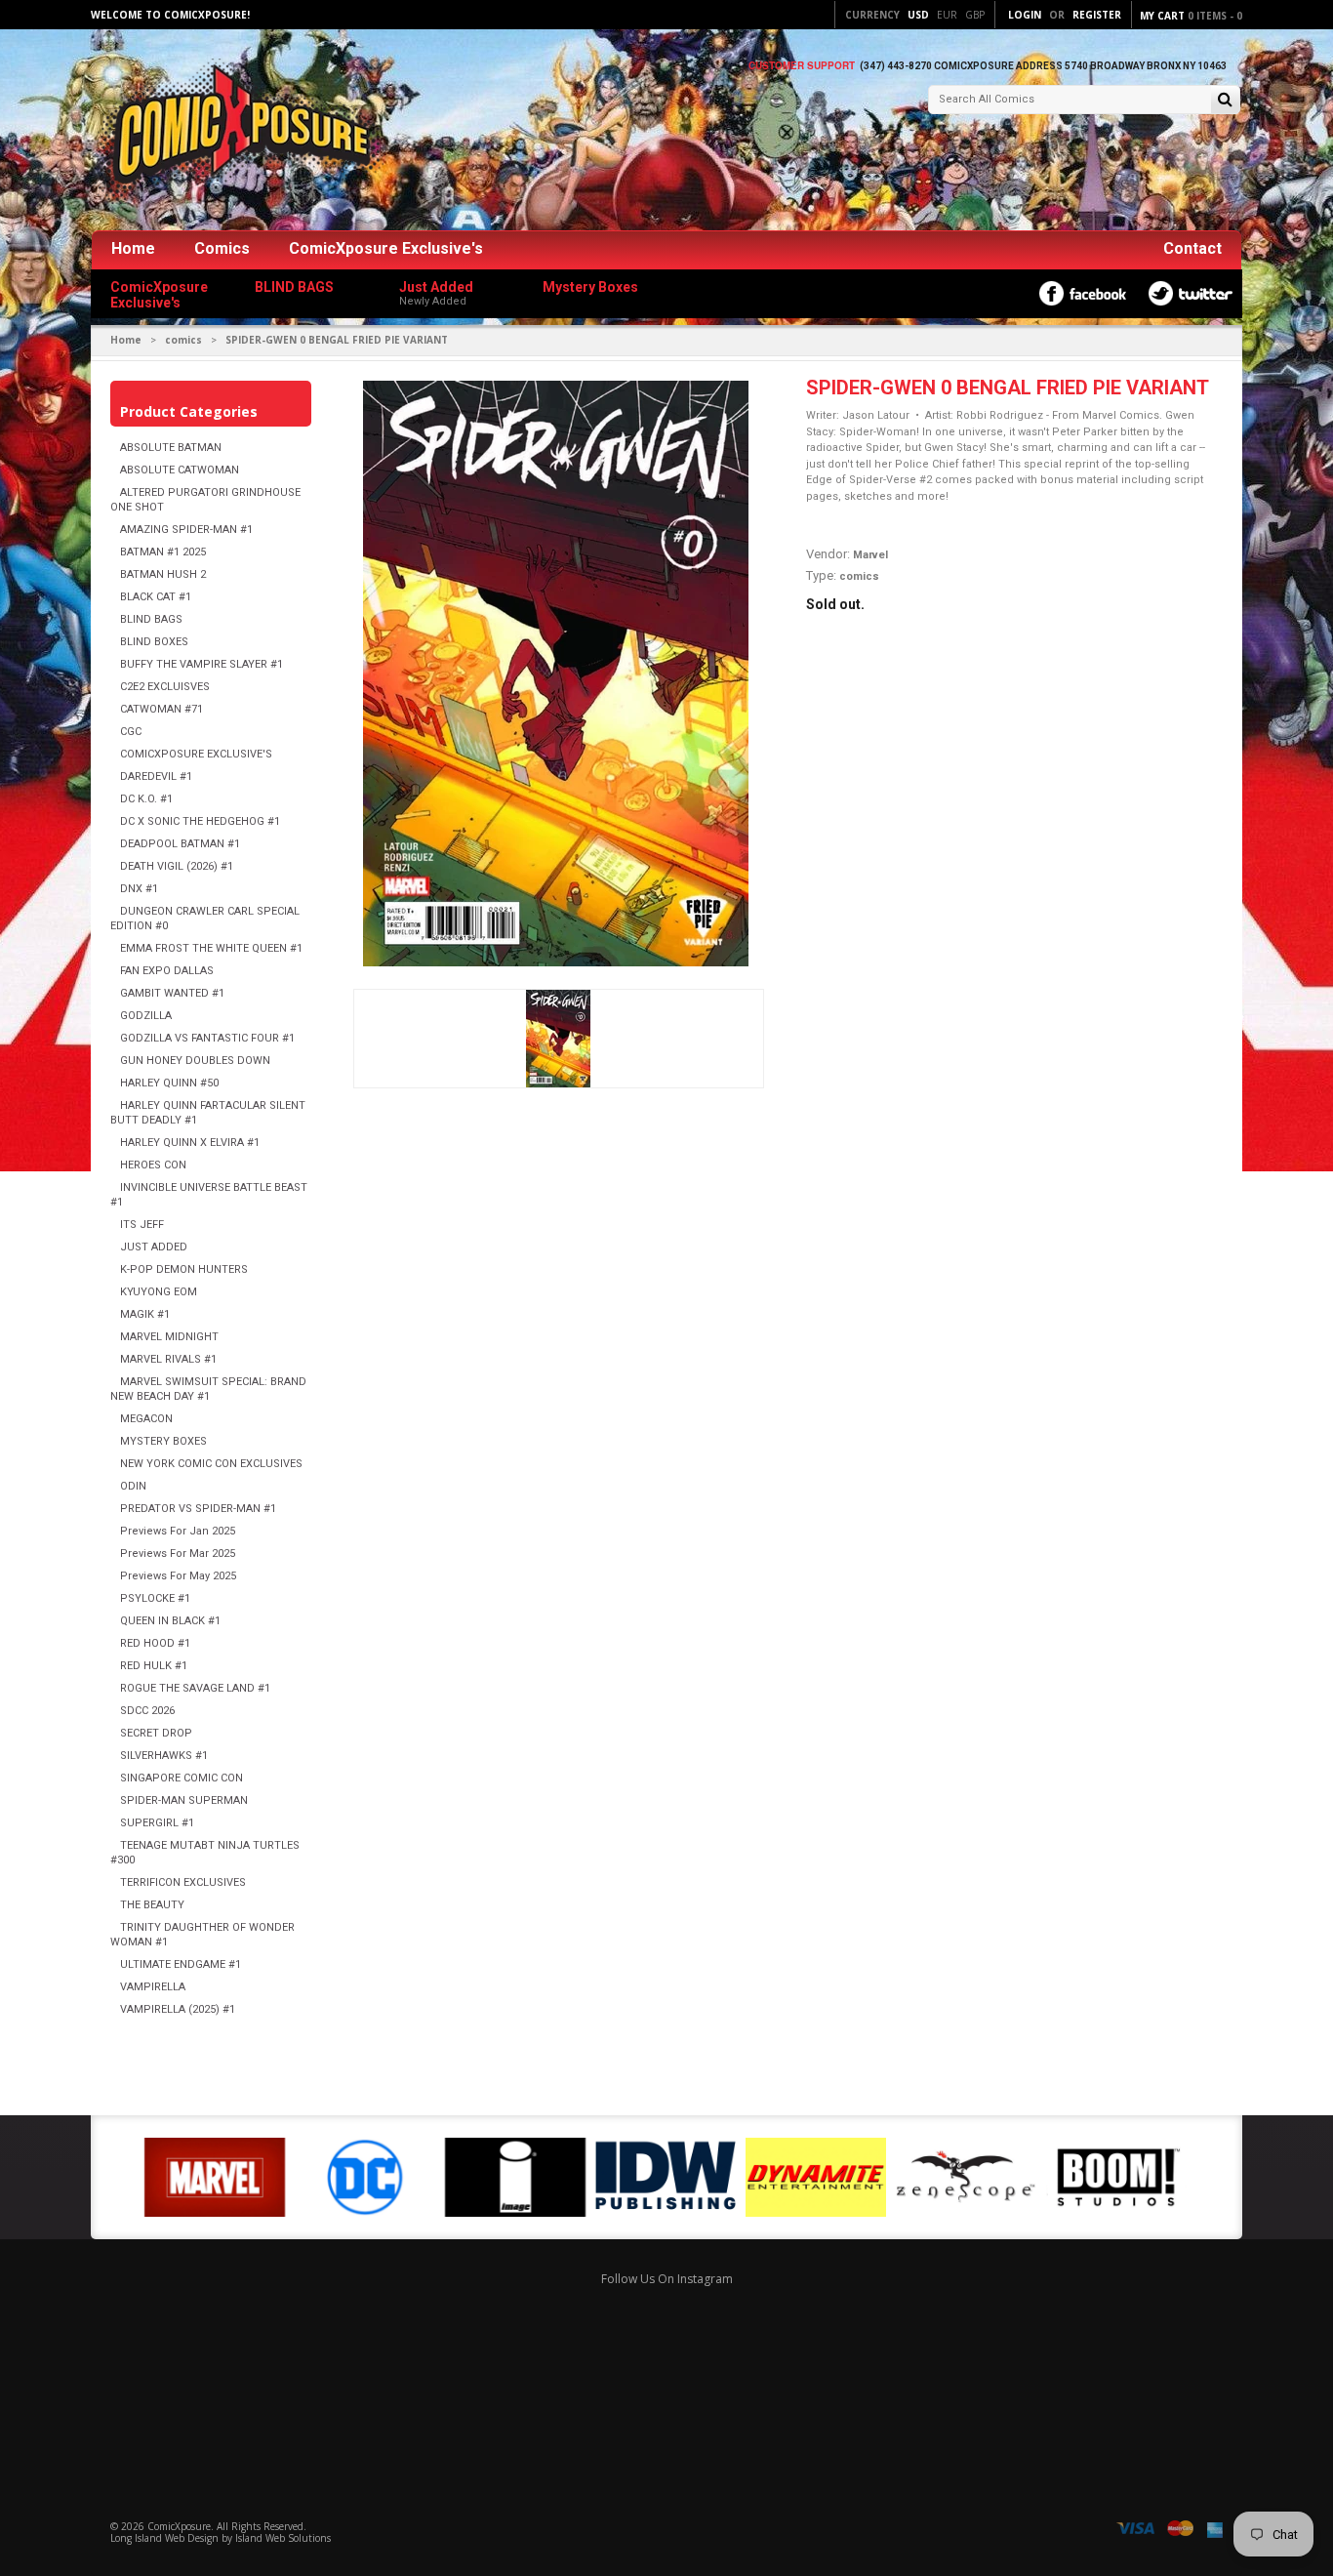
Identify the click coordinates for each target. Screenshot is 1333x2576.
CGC (131, 732)
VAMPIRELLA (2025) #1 (178, 2009)
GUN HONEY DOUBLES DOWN (195, 1061)
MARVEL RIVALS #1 (168, 1359)
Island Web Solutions (283, 2538)
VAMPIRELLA (153, 1987)
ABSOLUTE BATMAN (171, 448)
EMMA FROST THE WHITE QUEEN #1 (211, 948)
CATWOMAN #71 (162, 709)
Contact (1192, 248)
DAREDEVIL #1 (156, 777)
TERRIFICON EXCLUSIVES (183, 1882)
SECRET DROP (156, 1733)
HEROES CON (153, 1165)
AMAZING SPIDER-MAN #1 (186, 530)
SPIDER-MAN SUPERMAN (184, 1800)
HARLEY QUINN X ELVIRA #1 (190, 1143)
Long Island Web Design (164, 2538)
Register (1097, 15)
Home (133, 248)
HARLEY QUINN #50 (169, 1083)
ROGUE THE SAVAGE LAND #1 (195, 1688)
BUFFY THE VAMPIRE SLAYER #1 (202, 664)
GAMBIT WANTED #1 (172, 993)
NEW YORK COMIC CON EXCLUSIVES (211, 1464)
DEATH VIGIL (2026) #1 (177, 866)
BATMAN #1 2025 (163, 552)
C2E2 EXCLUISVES (165, 687)
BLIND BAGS (151, 619)
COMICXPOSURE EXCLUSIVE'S (196, 754)
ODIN (133, 1486)
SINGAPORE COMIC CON (182, 1778)
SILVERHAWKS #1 (164, 1756)
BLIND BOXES (154, 642)
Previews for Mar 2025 (178, 1554)
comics (183, 340)
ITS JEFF (142, 1225)
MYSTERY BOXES (163, 1441)
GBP (975, 15)
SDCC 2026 (147, 1711)
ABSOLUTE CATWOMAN (180, 470)
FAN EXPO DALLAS (167, 971)
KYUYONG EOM (159, 1292)
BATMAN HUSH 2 (163, 574)
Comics (222, 248)
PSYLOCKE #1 (155, 1598)
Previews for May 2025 (178, 1576)
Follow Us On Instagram (667, 2279)
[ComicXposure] (237, 131)
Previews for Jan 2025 (178, 1531)
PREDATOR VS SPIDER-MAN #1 (198, 1509)
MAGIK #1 (145, 1314)
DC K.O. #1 (146, 799)
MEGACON (146, 1419)
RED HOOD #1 (155, 1643)
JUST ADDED (154, 1247)
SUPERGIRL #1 (157, 1823)
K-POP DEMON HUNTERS (184, 1269)
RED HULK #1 (154, 1666)
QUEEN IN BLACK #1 (170, 1621)
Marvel (870, 555)
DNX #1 (139, 889)
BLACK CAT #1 (156, 597)
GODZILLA (146, 1016)
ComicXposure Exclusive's (386, 248)
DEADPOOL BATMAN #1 (180, 844)
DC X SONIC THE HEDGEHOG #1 (200, 821)
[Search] (1225, 101)
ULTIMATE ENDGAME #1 (181, 1964)
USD (918, 15)
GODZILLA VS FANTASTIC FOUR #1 (207, 1038)
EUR (947, 15)
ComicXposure (179, 2526)
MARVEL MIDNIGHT (169, 1337)
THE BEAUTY (152, 1905)
